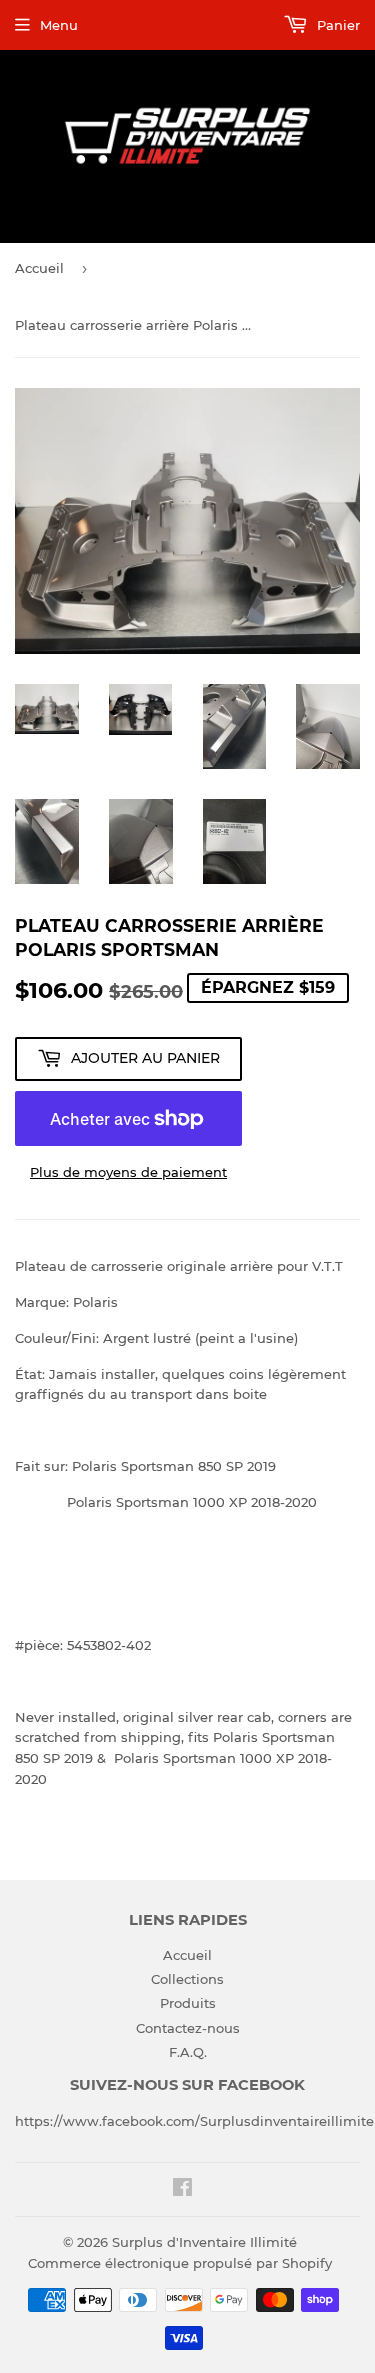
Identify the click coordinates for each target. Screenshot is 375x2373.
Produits (188, 2003)
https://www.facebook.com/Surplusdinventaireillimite (194, 2121)
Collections (187, 1979)
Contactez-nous (188, 2028)
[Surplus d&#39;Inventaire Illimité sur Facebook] (182, 2190)
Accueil (39, 268)
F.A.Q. (188, 2052)
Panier (336, 25)
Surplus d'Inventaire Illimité (204, 2242)
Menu (59, 25)
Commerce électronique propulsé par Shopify (180, 2263)
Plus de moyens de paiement (128, 1172)
